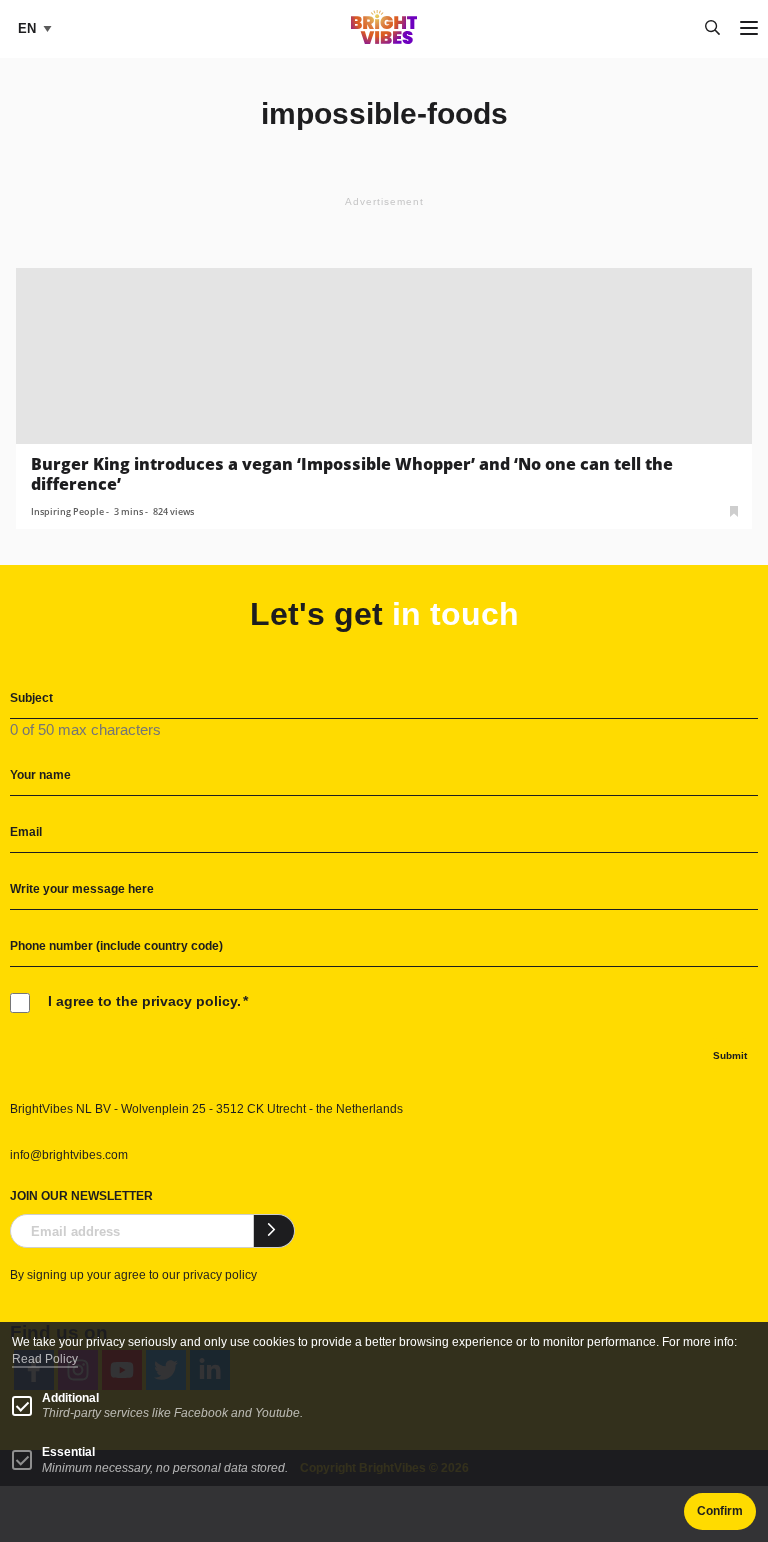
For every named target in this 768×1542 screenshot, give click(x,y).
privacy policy (220, 1275)
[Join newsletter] (274, 1231)
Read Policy (45, 1359)
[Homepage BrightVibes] (384, 38)
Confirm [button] (720, 1511)
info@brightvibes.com (69, 1155)
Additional (70, 1398)
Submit (730, 1055)
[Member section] (734, 509)
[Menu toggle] (749, 29)
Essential (68, 1452)
